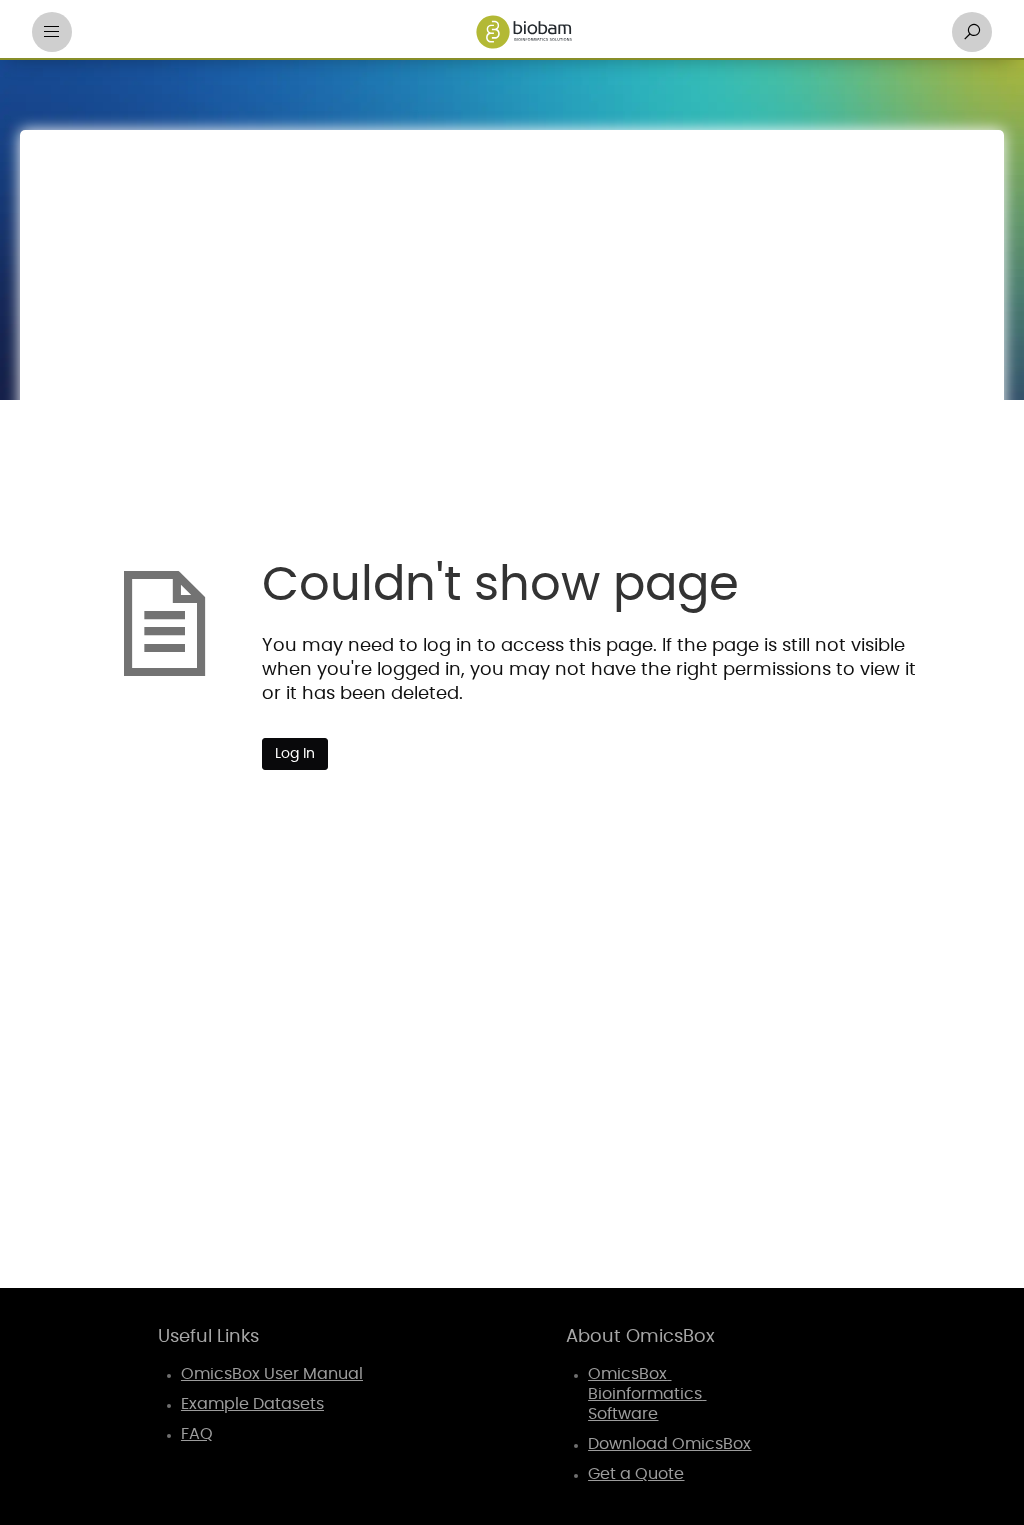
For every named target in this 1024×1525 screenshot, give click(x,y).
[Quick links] (524, 32)
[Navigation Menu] (52, 32)
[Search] (972, 32)
